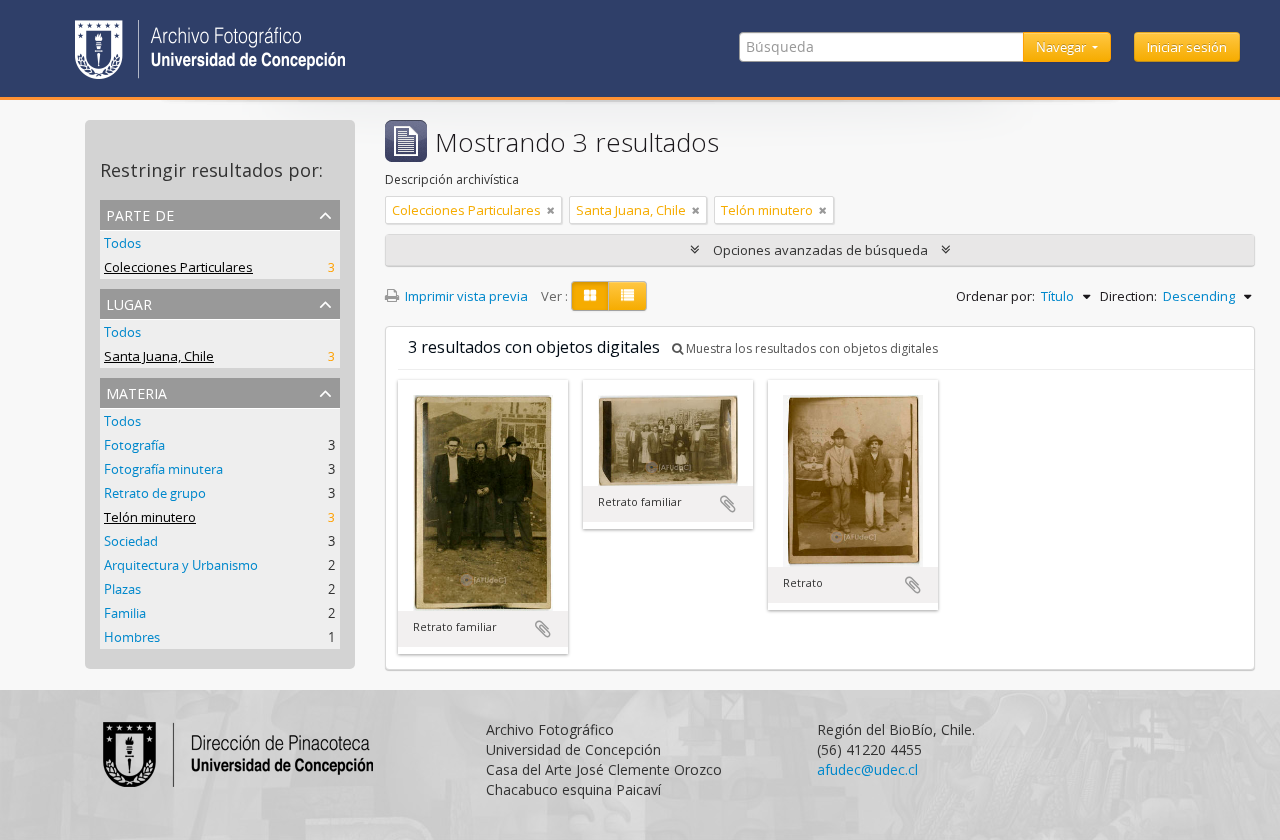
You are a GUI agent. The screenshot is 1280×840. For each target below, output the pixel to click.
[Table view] (627, 296)
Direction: (1128, 296)
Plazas (122, 589)
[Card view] (590, 296)
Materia (136, 391)
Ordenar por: (995, 296)
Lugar (129, 302)
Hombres (132, 637)
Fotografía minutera (163, 469)
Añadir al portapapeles (543, 629)
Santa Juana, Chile (159, 356)
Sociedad (131, 541)
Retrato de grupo (155, 493)
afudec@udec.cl (867, 769)
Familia (125, 613)
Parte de (140, 213)
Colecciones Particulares (178, 267)
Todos (122, 243)
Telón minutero (150, 517)
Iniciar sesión (1187, 47)
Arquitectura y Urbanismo (181, 565)
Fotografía (134, 445)
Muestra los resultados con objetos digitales (810, 348)
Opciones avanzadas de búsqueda (820, 250)
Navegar (1062, 47)
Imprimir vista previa (465, 296)
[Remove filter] (551, 210)
